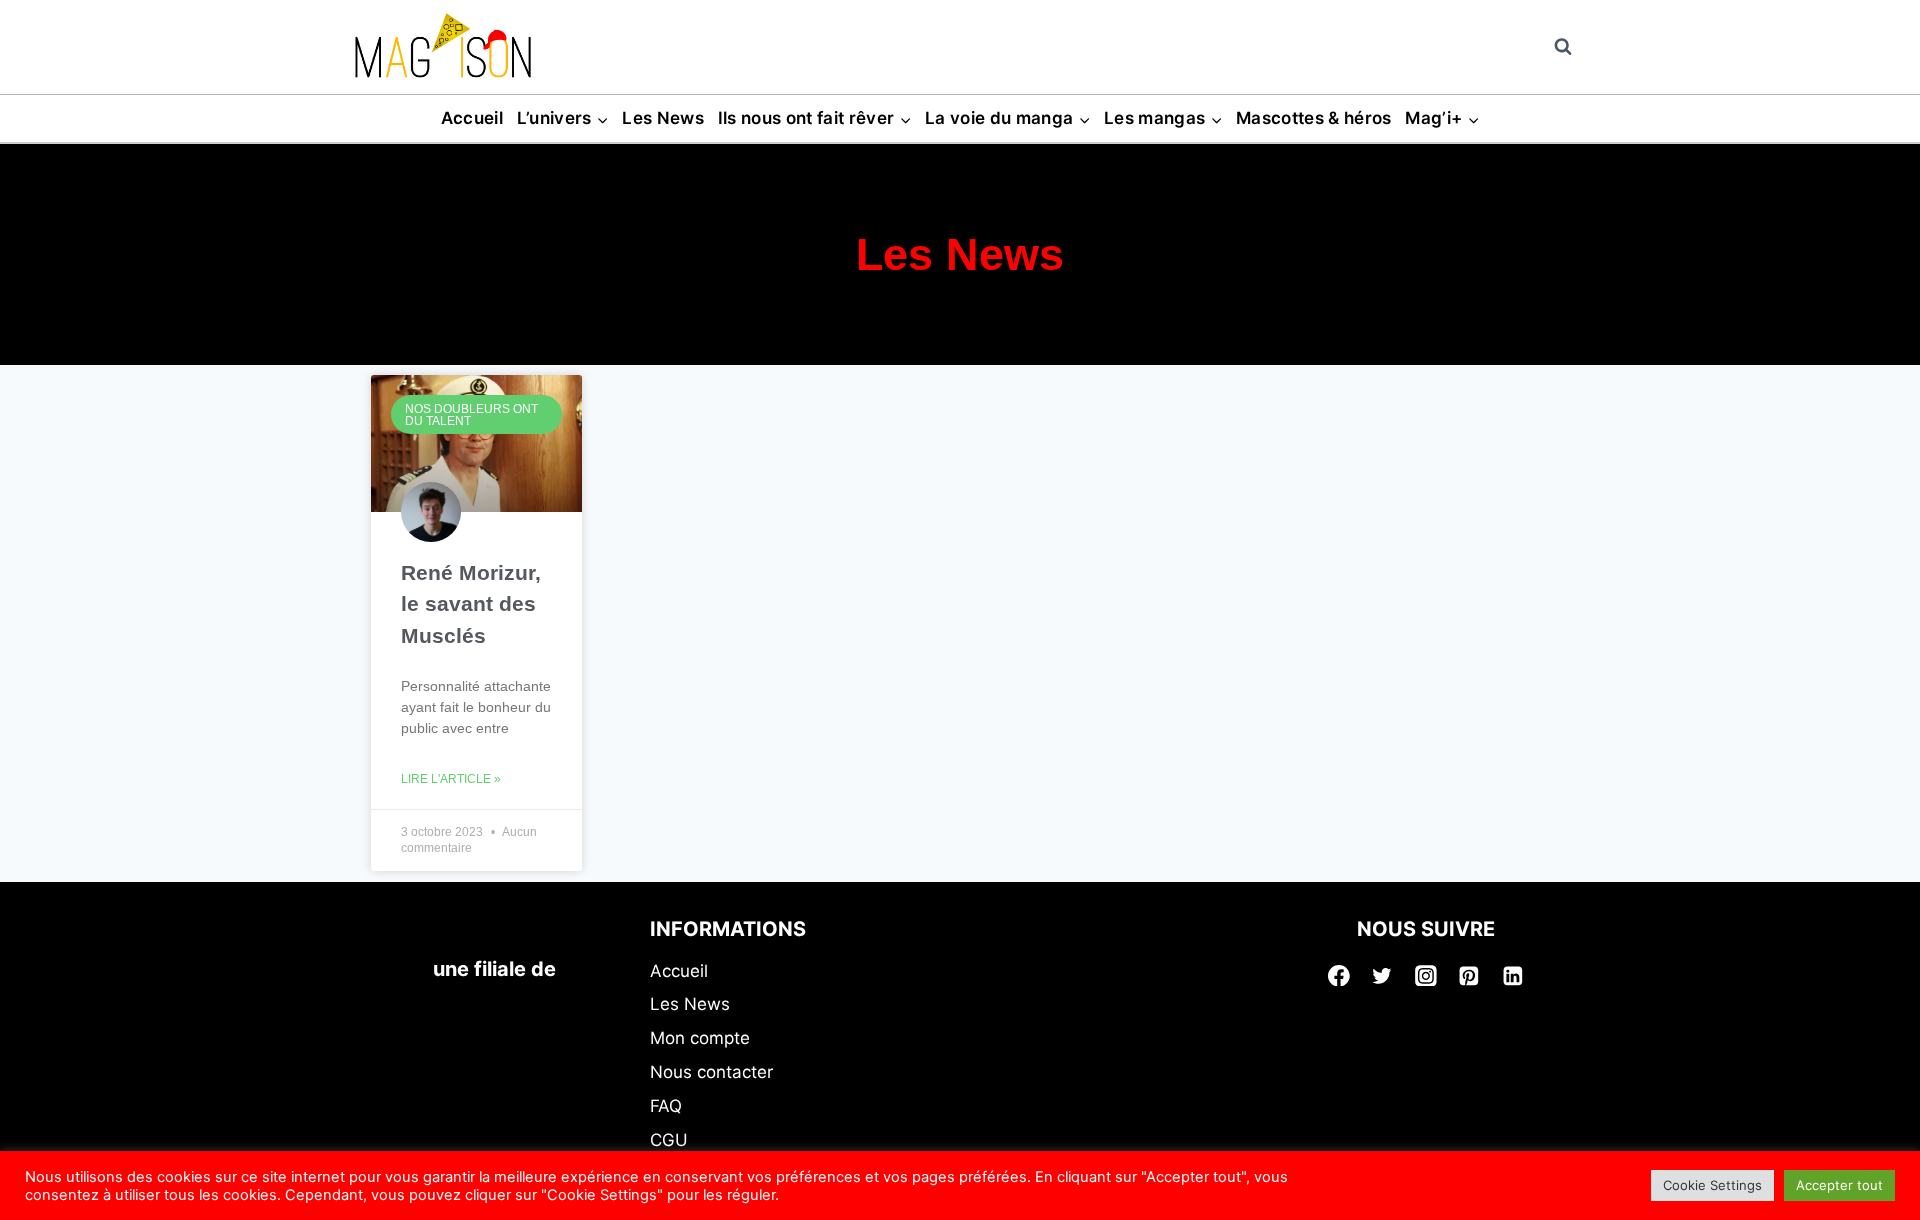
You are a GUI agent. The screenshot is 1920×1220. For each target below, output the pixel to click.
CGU (669, 1140)
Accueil (472, 118)
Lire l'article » (451, 779)
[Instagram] (1426, 976)
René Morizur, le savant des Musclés (471, 604)
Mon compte (700, 1038)
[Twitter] (1382, 976)
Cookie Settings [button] (1712, 1185)
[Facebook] (1339, 976)
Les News (663, 118)
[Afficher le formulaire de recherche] (1563, 47)
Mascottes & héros (1314, 118)
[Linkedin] (1513, 976)
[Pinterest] (1470, 976)
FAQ (666, 1106)
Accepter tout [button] (1839, 1185)
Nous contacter (711, 1072)
